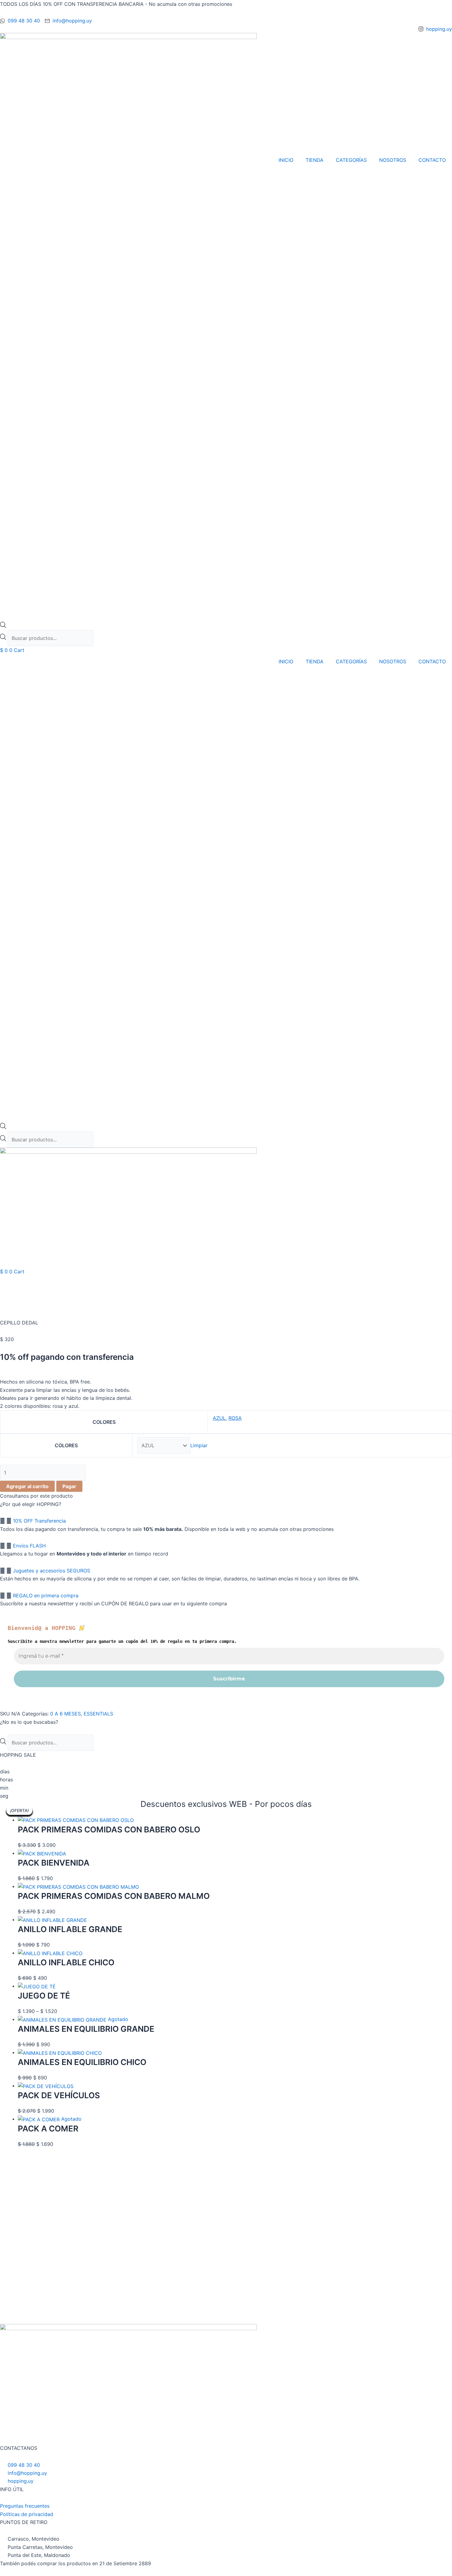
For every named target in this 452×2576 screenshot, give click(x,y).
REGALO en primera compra (46, 1596)
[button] (226, 1521)
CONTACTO (432, 160)
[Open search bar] (3, 626)
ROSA (235, 1418)
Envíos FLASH (29, 1546)
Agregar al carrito (27, 1486)
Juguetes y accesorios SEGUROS (52, 1571)
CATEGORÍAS (351, 160)
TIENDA (315, 160)
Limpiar (199, 1445)
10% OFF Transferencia (39, 1521)
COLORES (66, 1445)
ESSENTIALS (98, 1714)
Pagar (69, 1486)
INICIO (286, 160)
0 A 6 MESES (65, 1714)
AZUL (219, 1418)
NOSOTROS (393, 160)
